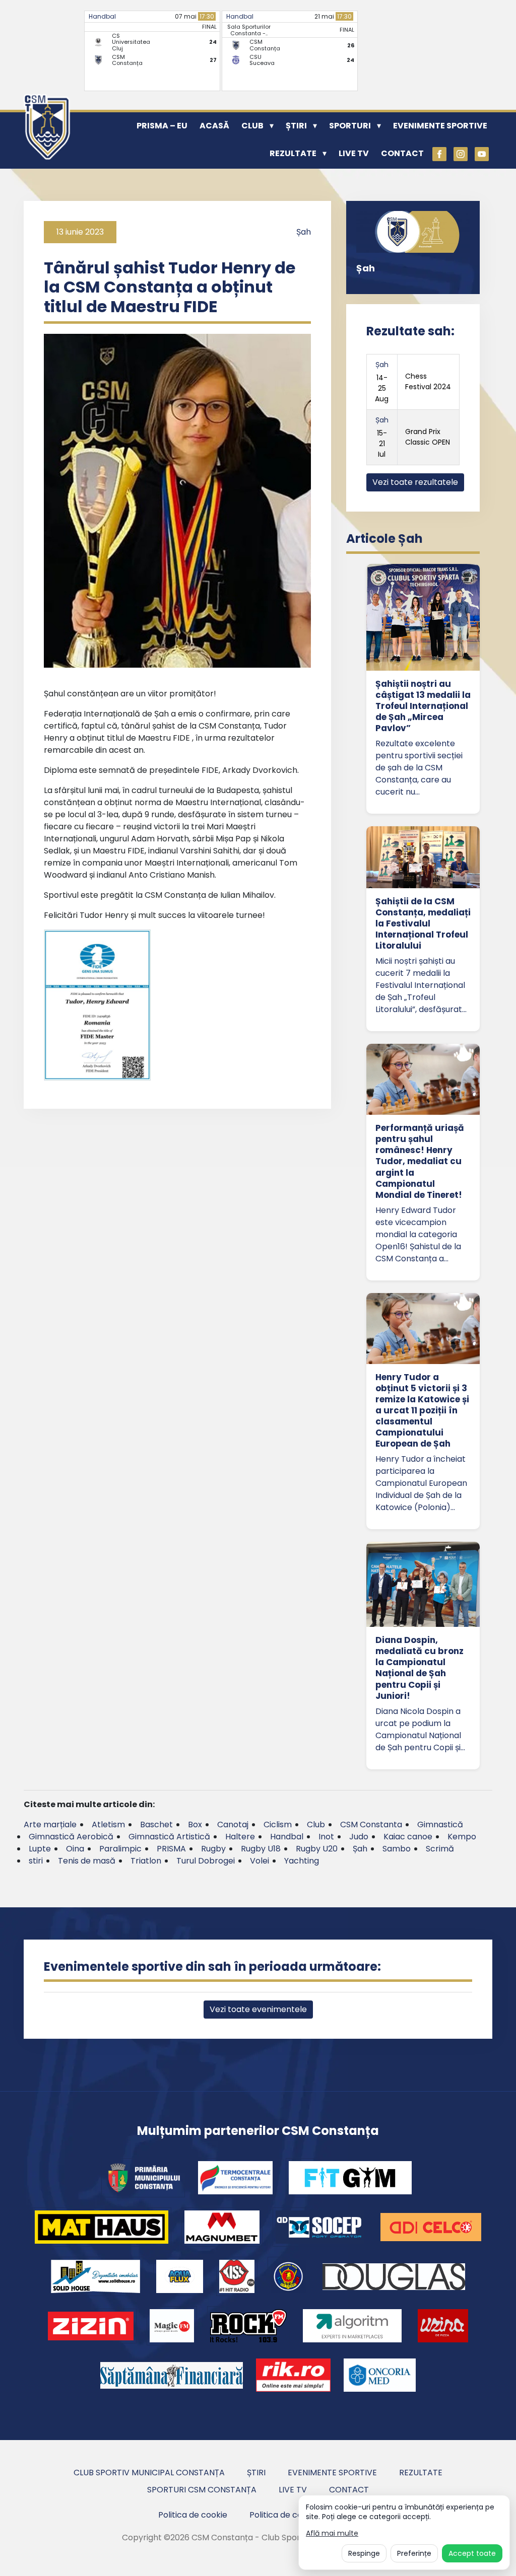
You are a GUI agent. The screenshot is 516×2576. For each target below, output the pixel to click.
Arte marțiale (50, 1824)
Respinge (364, 2553)
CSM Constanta (371, 1824)
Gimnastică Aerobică (71, 1837)
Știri (296, 126)
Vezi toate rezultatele (415, 482)
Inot (326, 1837)
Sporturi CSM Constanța (202, 2490)
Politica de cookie (193, 2515)
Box (195, 1824)
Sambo (397, 1849)
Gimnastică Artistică (169, 1837)
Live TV (354, 153)
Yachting (302, 1861)
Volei (260, 1861)
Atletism (108, 1824)
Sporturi (350, 126)
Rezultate (293, 153)
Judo (359, 1837)
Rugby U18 (261, 1849)
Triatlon (146, 1861)
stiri (36, 1861)
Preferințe (414, 2553)
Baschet (156, 1824)
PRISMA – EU (162, 126)
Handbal (102, 16)
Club (252, 126)
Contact (402, 153)
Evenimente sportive (440, 126)
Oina (75, 1849)
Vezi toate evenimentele (258, 2009)
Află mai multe (332, 2533)
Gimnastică (440, 1824)
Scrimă (440, 1849)
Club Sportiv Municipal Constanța (149, 2473)
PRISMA (171, 1849)
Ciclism (278, 1824)
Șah (304, 232)
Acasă (214, 126)
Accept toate (472, 2553)
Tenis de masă (87, 1861)
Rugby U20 (317, 1849)
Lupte (40, 1849)
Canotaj (233, 1824)
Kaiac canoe (408, 1837)
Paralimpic (120, 1849)
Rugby (213, 1849)
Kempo (462, 1837)
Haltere (240, 1837)
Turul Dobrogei (206, 1861)
